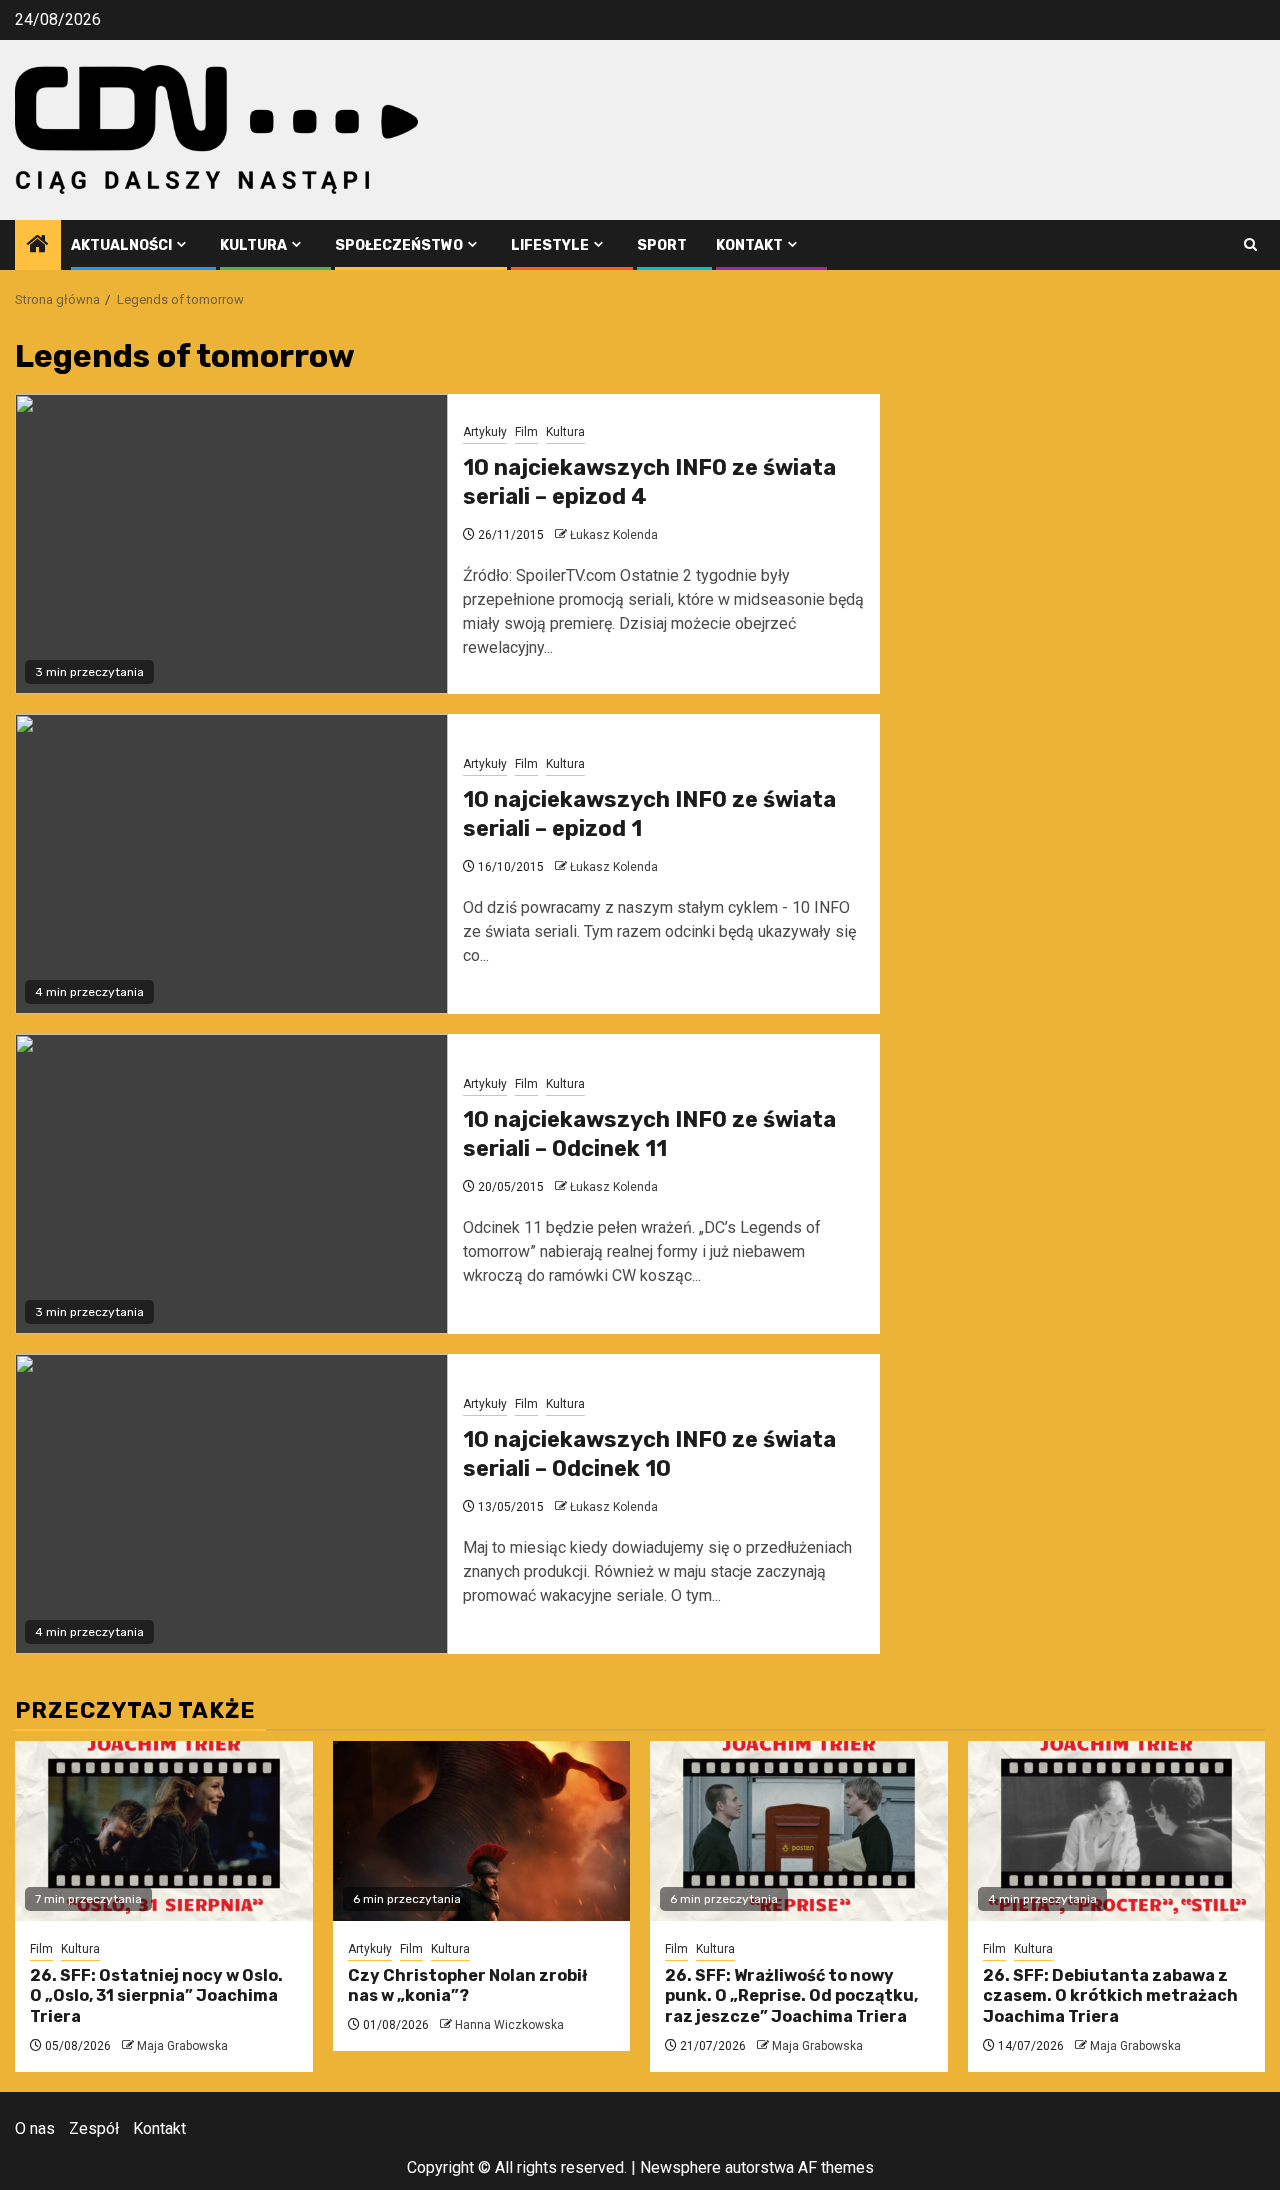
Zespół (94, 2128)
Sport (662, 245)
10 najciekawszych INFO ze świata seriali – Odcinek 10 (649, 1454)
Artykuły (485, 432)
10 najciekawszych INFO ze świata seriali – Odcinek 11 (649, 1134)
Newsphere (680, 2167)
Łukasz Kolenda (614, 535)
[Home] (38, 246)
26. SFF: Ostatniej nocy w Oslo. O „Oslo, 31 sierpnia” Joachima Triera (156, 1996)
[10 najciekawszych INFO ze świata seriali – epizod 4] (231, 544)
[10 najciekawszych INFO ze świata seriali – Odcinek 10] (231, 1504)
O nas (35, 2128)
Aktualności (121, 245)
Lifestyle (550, 245)
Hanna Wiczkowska (509, 2025)
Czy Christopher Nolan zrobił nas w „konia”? (467, 1986)
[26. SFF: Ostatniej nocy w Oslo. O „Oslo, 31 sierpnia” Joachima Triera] (164, 1831)
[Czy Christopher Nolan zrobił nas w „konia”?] (482, 1831)
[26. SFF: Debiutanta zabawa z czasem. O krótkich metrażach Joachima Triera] (1117, 1831)
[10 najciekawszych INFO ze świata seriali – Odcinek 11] (231, 1184)
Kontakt (749, 245)
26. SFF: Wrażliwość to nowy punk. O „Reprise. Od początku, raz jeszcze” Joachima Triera (791, 1996)
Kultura (253, 245)
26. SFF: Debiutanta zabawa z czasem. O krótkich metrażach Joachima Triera (1110, 1996)
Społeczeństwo (399, 245)
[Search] (1250, 244)
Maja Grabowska (182, 2046)
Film (526, 432)
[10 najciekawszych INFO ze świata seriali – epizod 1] (231, 864)
